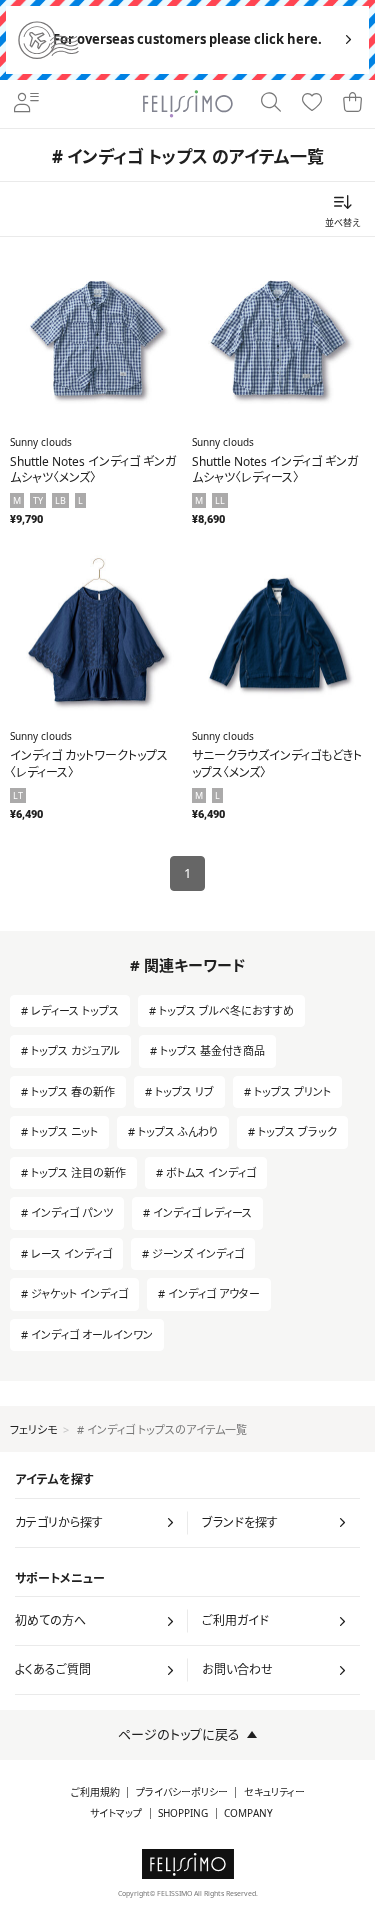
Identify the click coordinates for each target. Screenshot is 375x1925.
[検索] (271, 104)
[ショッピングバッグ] (353, 104)
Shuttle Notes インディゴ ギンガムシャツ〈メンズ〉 (93, 470)
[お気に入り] (312, 104)
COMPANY (248, 1813)
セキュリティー (274, 1792)
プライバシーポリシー (182, 1792)
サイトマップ (116, 1813)
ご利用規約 (95, 1792)
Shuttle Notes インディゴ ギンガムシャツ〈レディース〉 (275, 470)
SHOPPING (183, 1813)
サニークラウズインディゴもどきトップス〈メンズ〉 (277, 764)
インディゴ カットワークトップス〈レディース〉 (89, 764)
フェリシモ (33, 1429)
